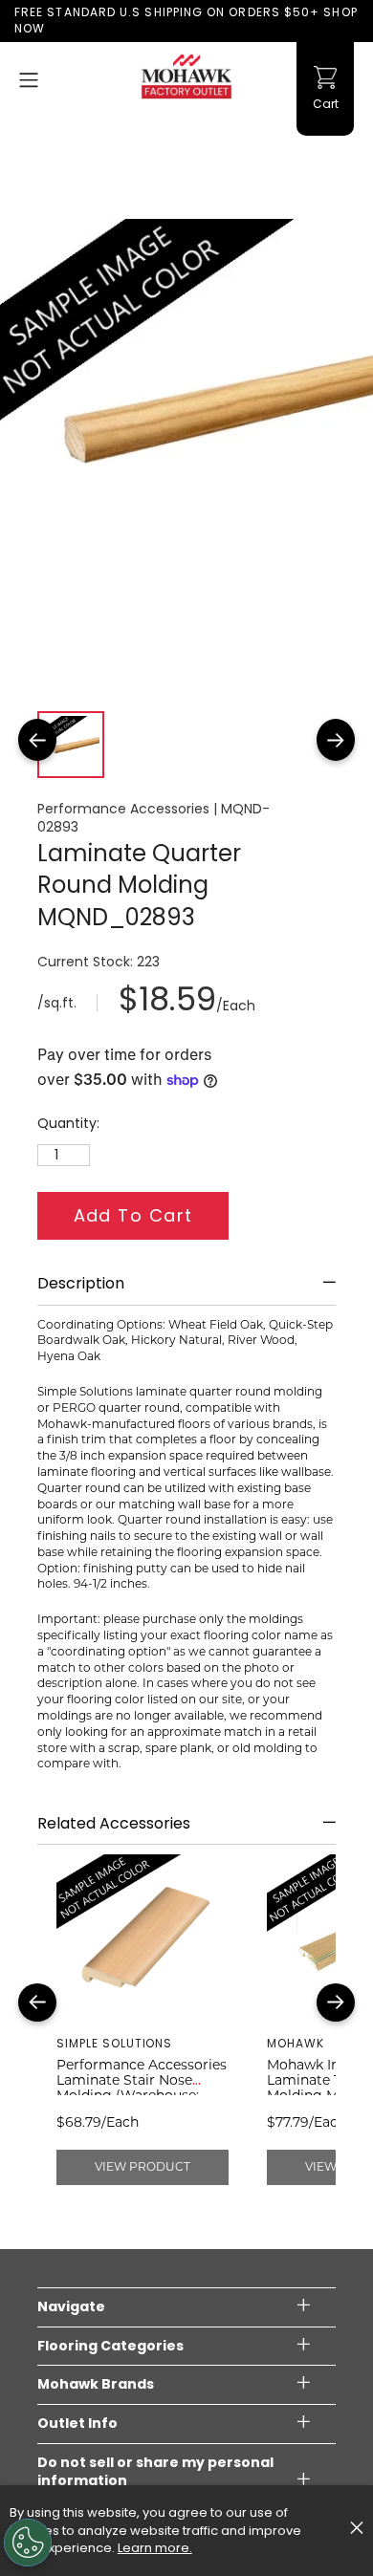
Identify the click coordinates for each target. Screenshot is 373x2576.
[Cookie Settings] (28, 2543)
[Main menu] (29, 80)
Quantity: (68, 1124)
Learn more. (155, 2548)
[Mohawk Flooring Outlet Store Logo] (186, 76)
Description (81, 1284)
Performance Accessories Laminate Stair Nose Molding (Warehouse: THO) (142, 2088)
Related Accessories (114, 1824)
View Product (143, 2166)
